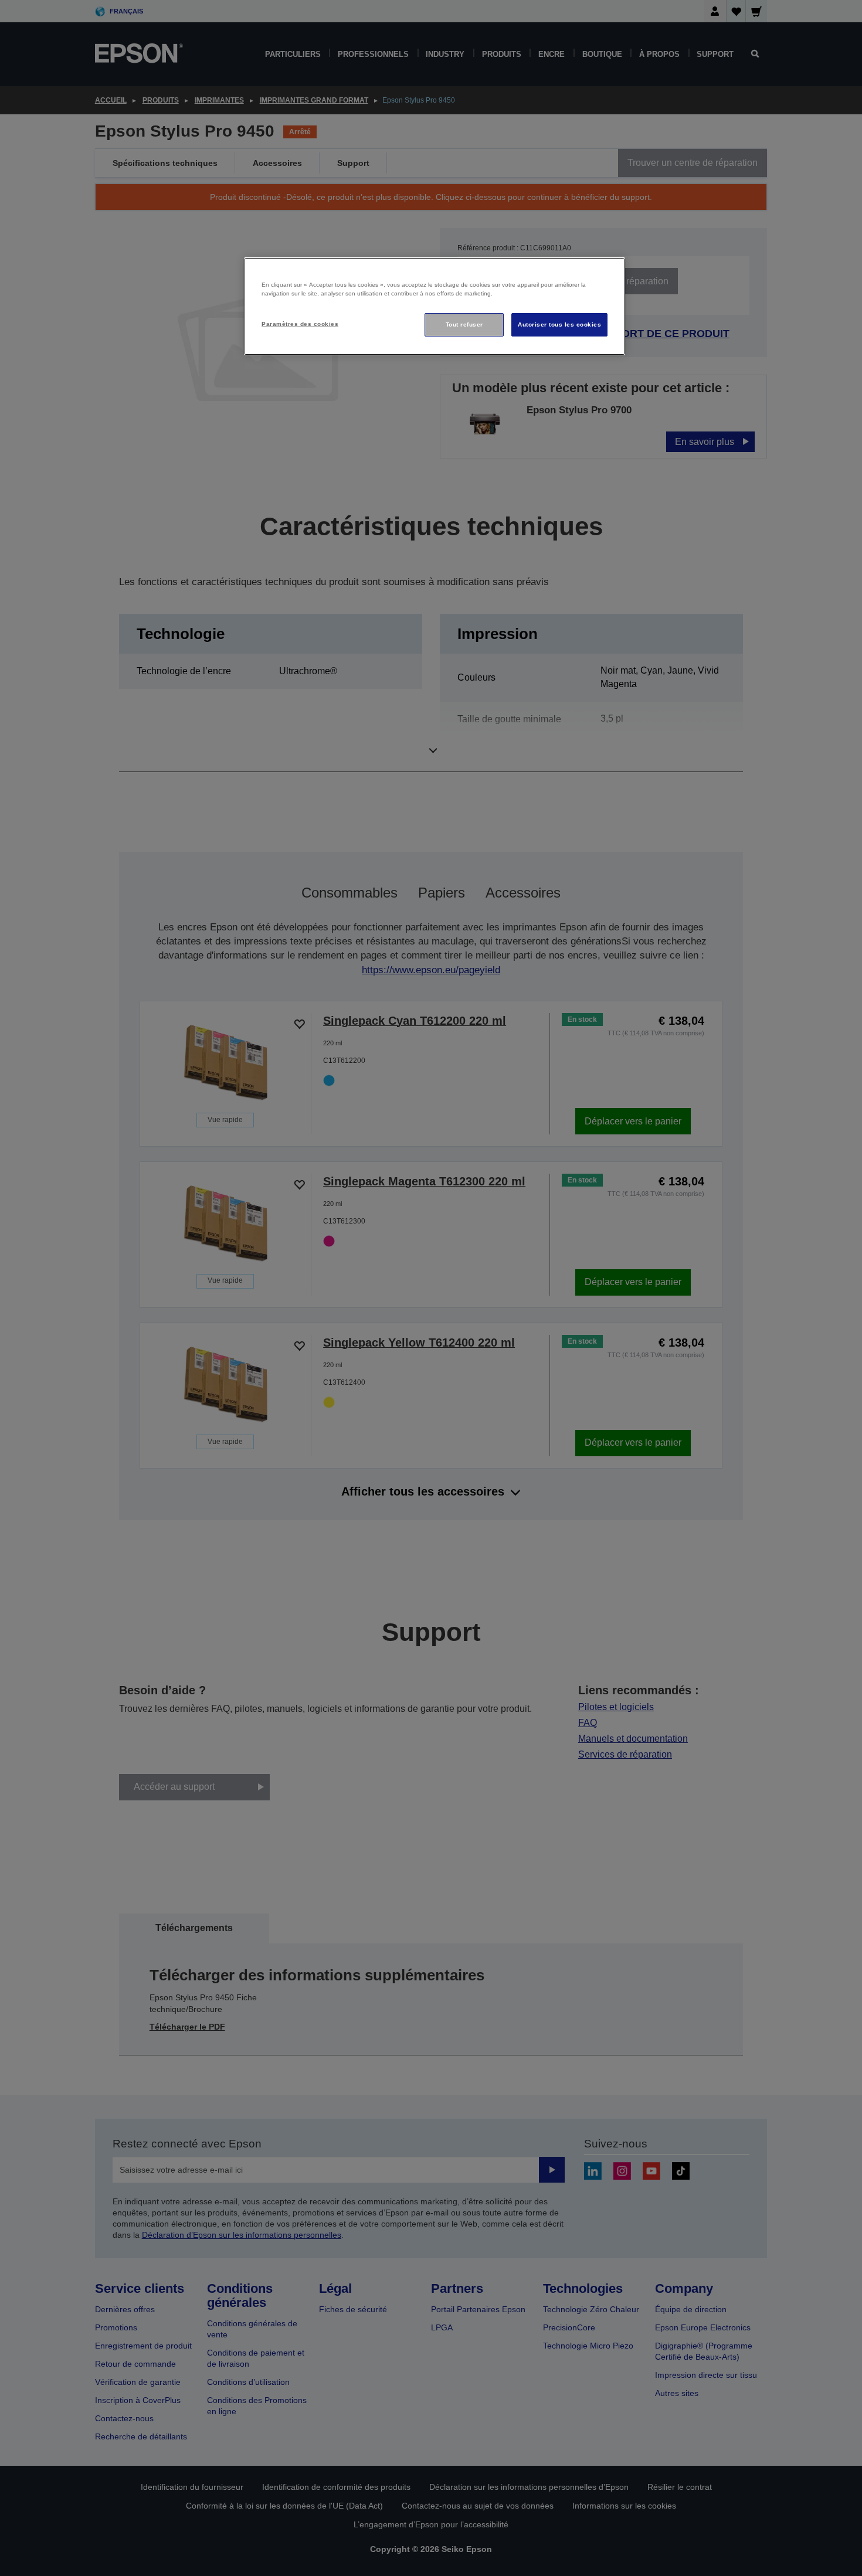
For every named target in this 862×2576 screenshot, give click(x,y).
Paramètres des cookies (300, 324)
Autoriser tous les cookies (559, 324)
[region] (435, 306)
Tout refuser (464, 324)
